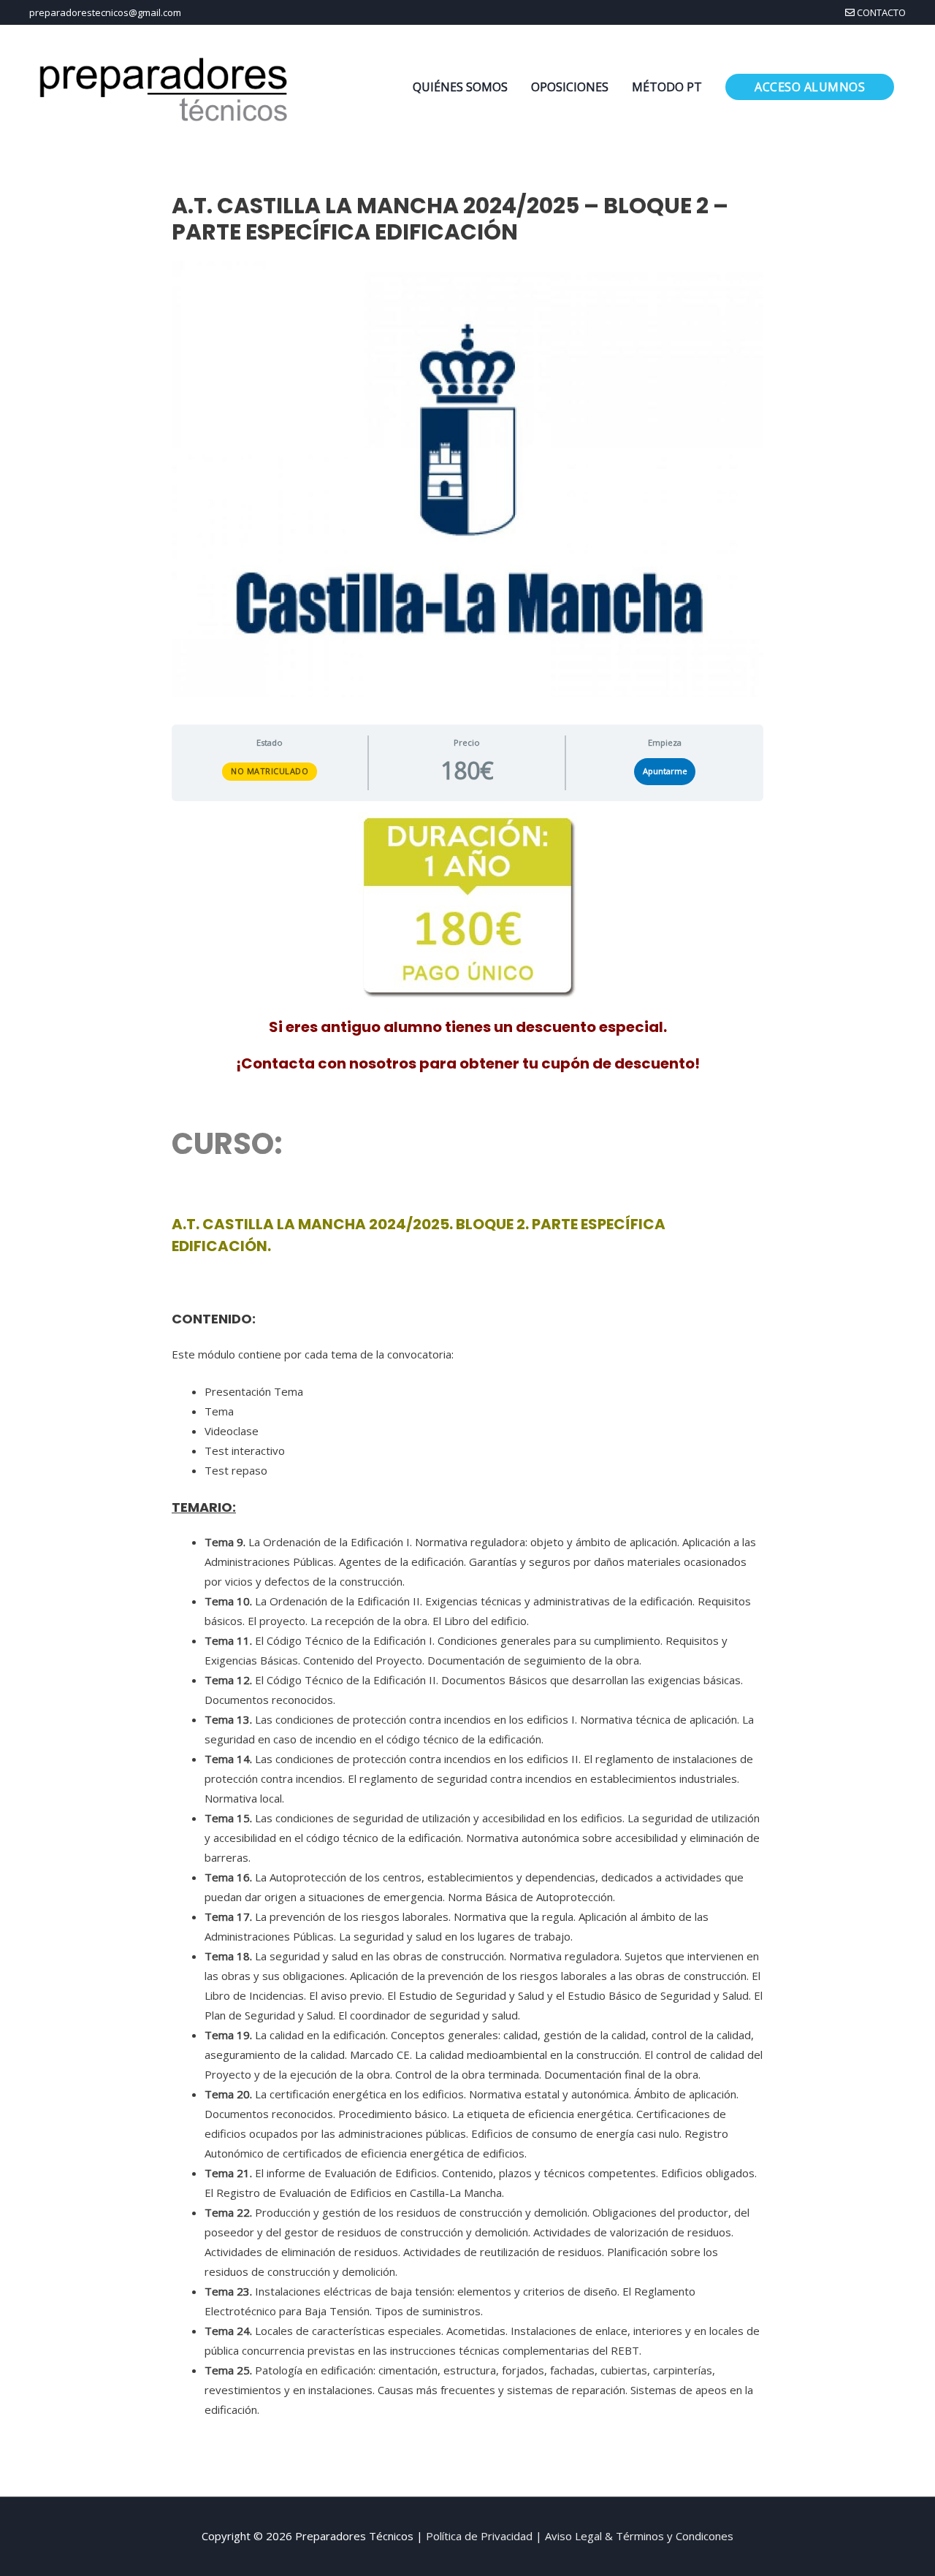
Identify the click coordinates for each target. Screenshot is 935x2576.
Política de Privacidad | (485, 2536)
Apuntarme (665, 771)
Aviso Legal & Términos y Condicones (639, 2536)
